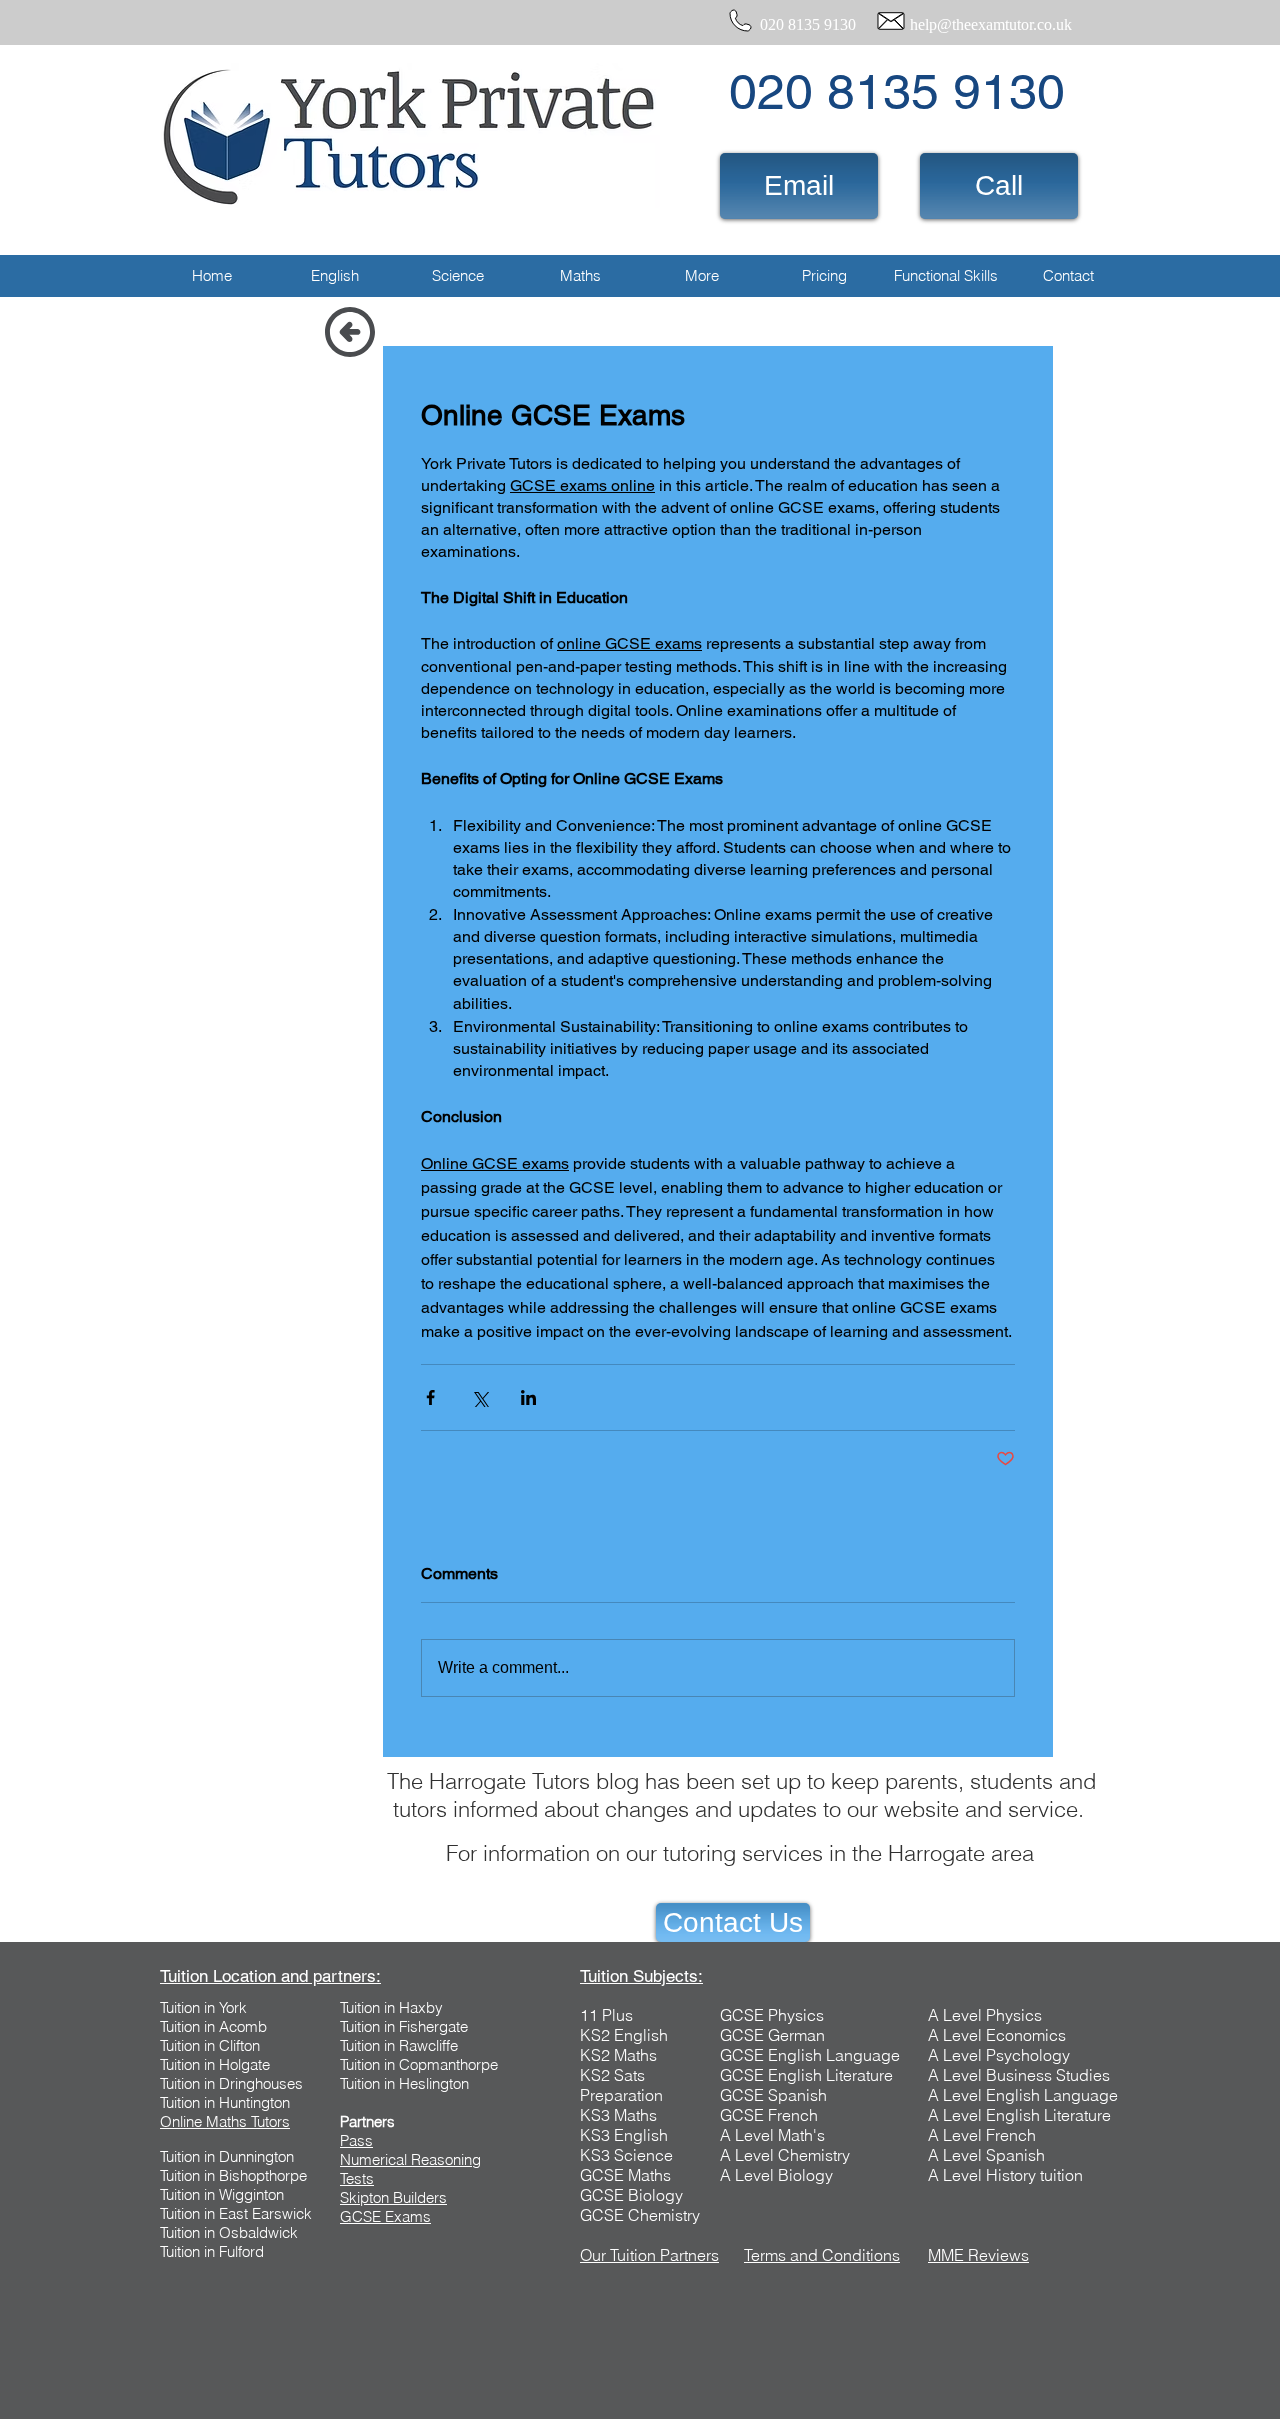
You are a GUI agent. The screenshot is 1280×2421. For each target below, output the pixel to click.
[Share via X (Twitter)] (479, 1397)
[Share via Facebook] (430, 1397)
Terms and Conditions (822, 2255)
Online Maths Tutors (225, 2121)
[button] (334, 276)
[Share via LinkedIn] (528, 1397)
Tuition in (189, 2026)
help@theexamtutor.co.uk (991, 24)
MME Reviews (978, 2255)
